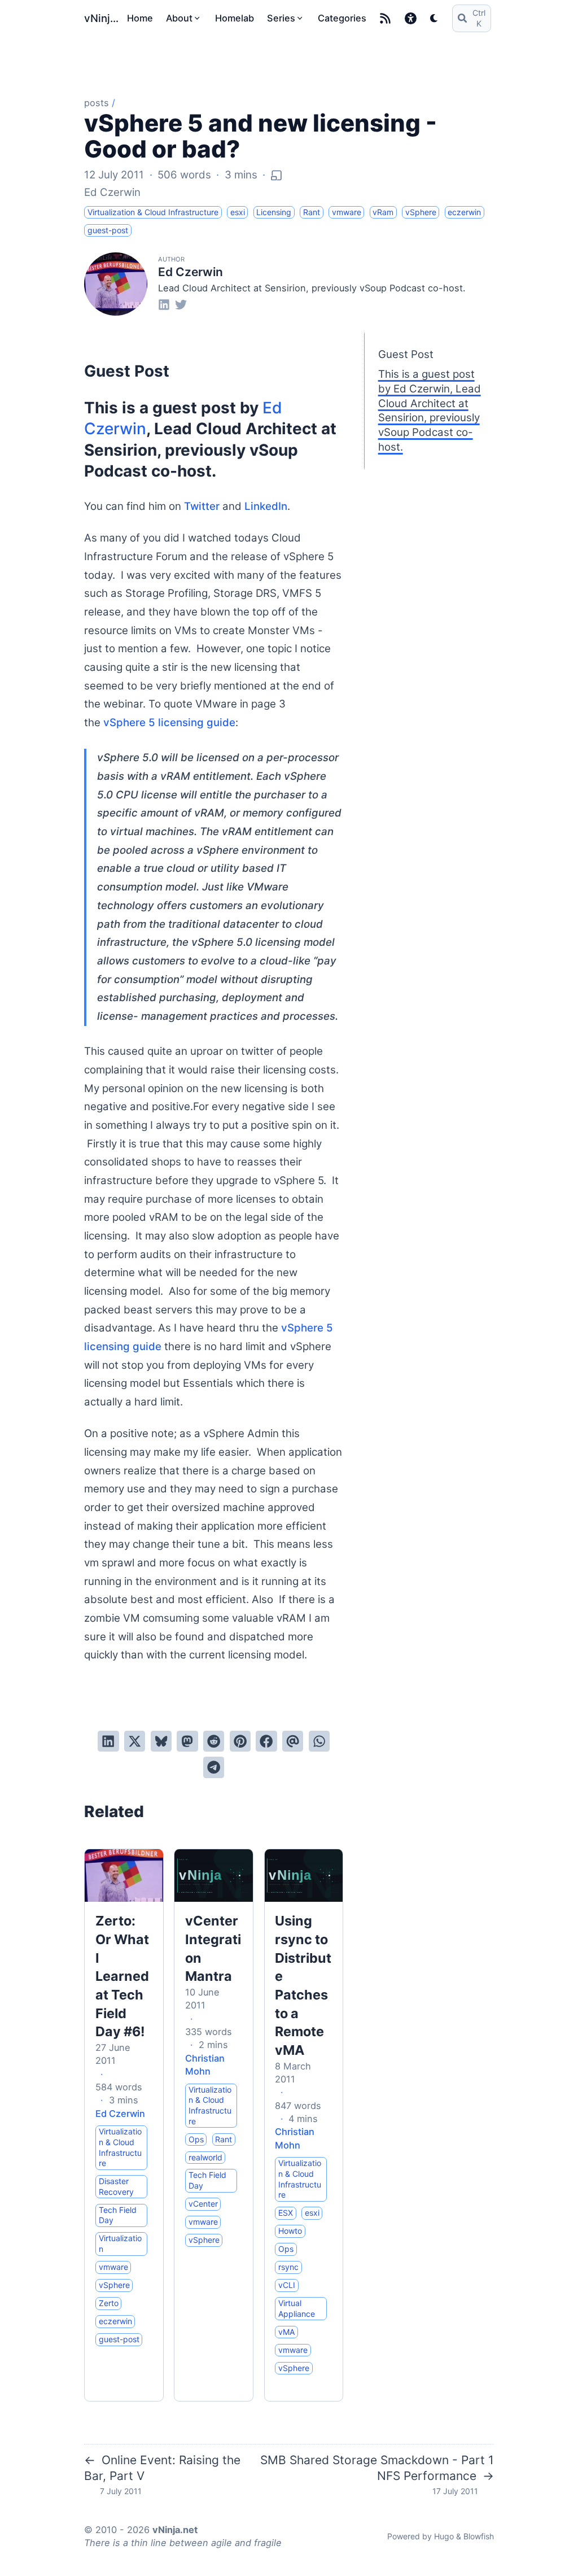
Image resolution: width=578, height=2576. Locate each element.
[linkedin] (164, 304)
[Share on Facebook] (266, 1741)
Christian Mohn (205, 2065)
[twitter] (181, 304)
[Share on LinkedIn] (108, 1741)
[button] (411, 18)
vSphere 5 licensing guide (169, 722)
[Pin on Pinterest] (240, 1741)
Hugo (444, 2536)
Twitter (202, 506)
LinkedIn (266, 506)
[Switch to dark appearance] (434, 18)
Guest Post (406, 354)
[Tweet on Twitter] (135, 1741)
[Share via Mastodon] (187, 1741)
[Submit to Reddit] (214, 1741)
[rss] (385, 18)
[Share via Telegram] (214, 1767)
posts (97, 103)
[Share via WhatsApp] (319, 1741)
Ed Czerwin (112, 192)
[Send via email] (293, 1741)
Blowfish (479, 2536)
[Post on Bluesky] (161, 1741)
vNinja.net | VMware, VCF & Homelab (103, 18)
